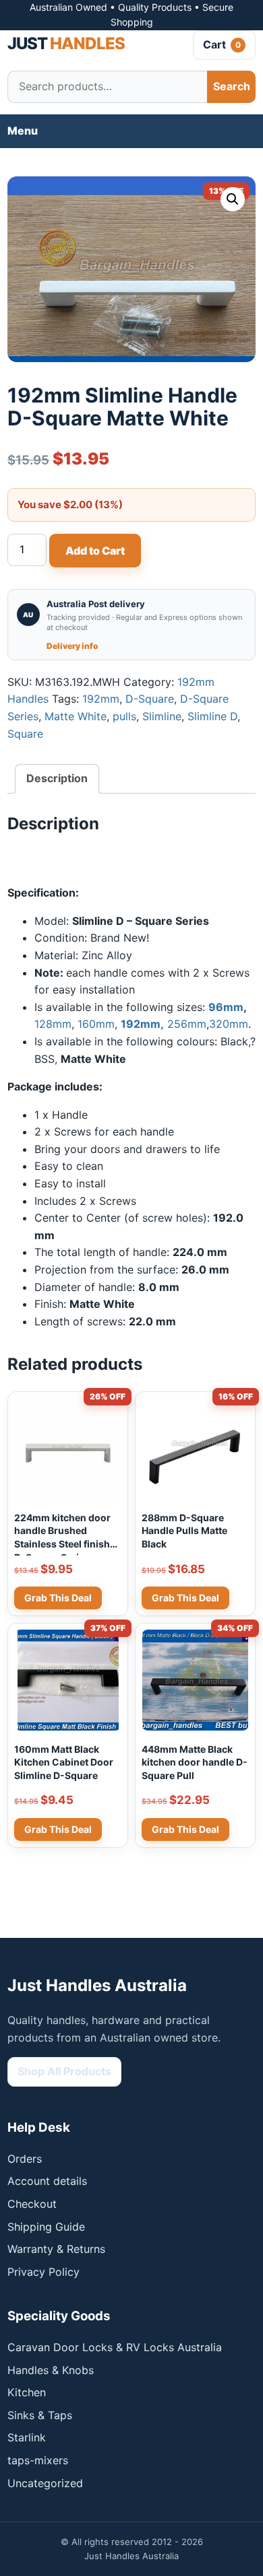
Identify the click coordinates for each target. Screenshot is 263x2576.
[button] (233, 199)
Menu (23, 131)
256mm (187, 1024)
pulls (124, 716)
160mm (96, 1024)
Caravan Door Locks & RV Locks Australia (115, 2347)
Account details (47, 2181)
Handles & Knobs (51, 2370)
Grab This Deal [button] (58, 1598)
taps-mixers (38, 2460)
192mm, (142, 1024)
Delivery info (72, 646)
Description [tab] (57, 778)
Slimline (162, 716)
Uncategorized (45, 2483)
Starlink (27, 2437)
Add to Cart (95, 551)
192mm (101, 699)
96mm (226, 1007)
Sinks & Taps (40, 2415)
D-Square (150, 699)
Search (232, 86)
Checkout (32, 2204)
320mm (229, 1024)
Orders (25, 2159)
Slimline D (212, 716)
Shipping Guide (46, 2227)
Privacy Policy (43, 2272)
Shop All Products (64, 2071)
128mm (53, 1024)
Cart (222, 44)
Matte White (76, 716)
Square (25, 734)
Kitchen (27, 2392)
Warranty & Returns (56, 2249)
